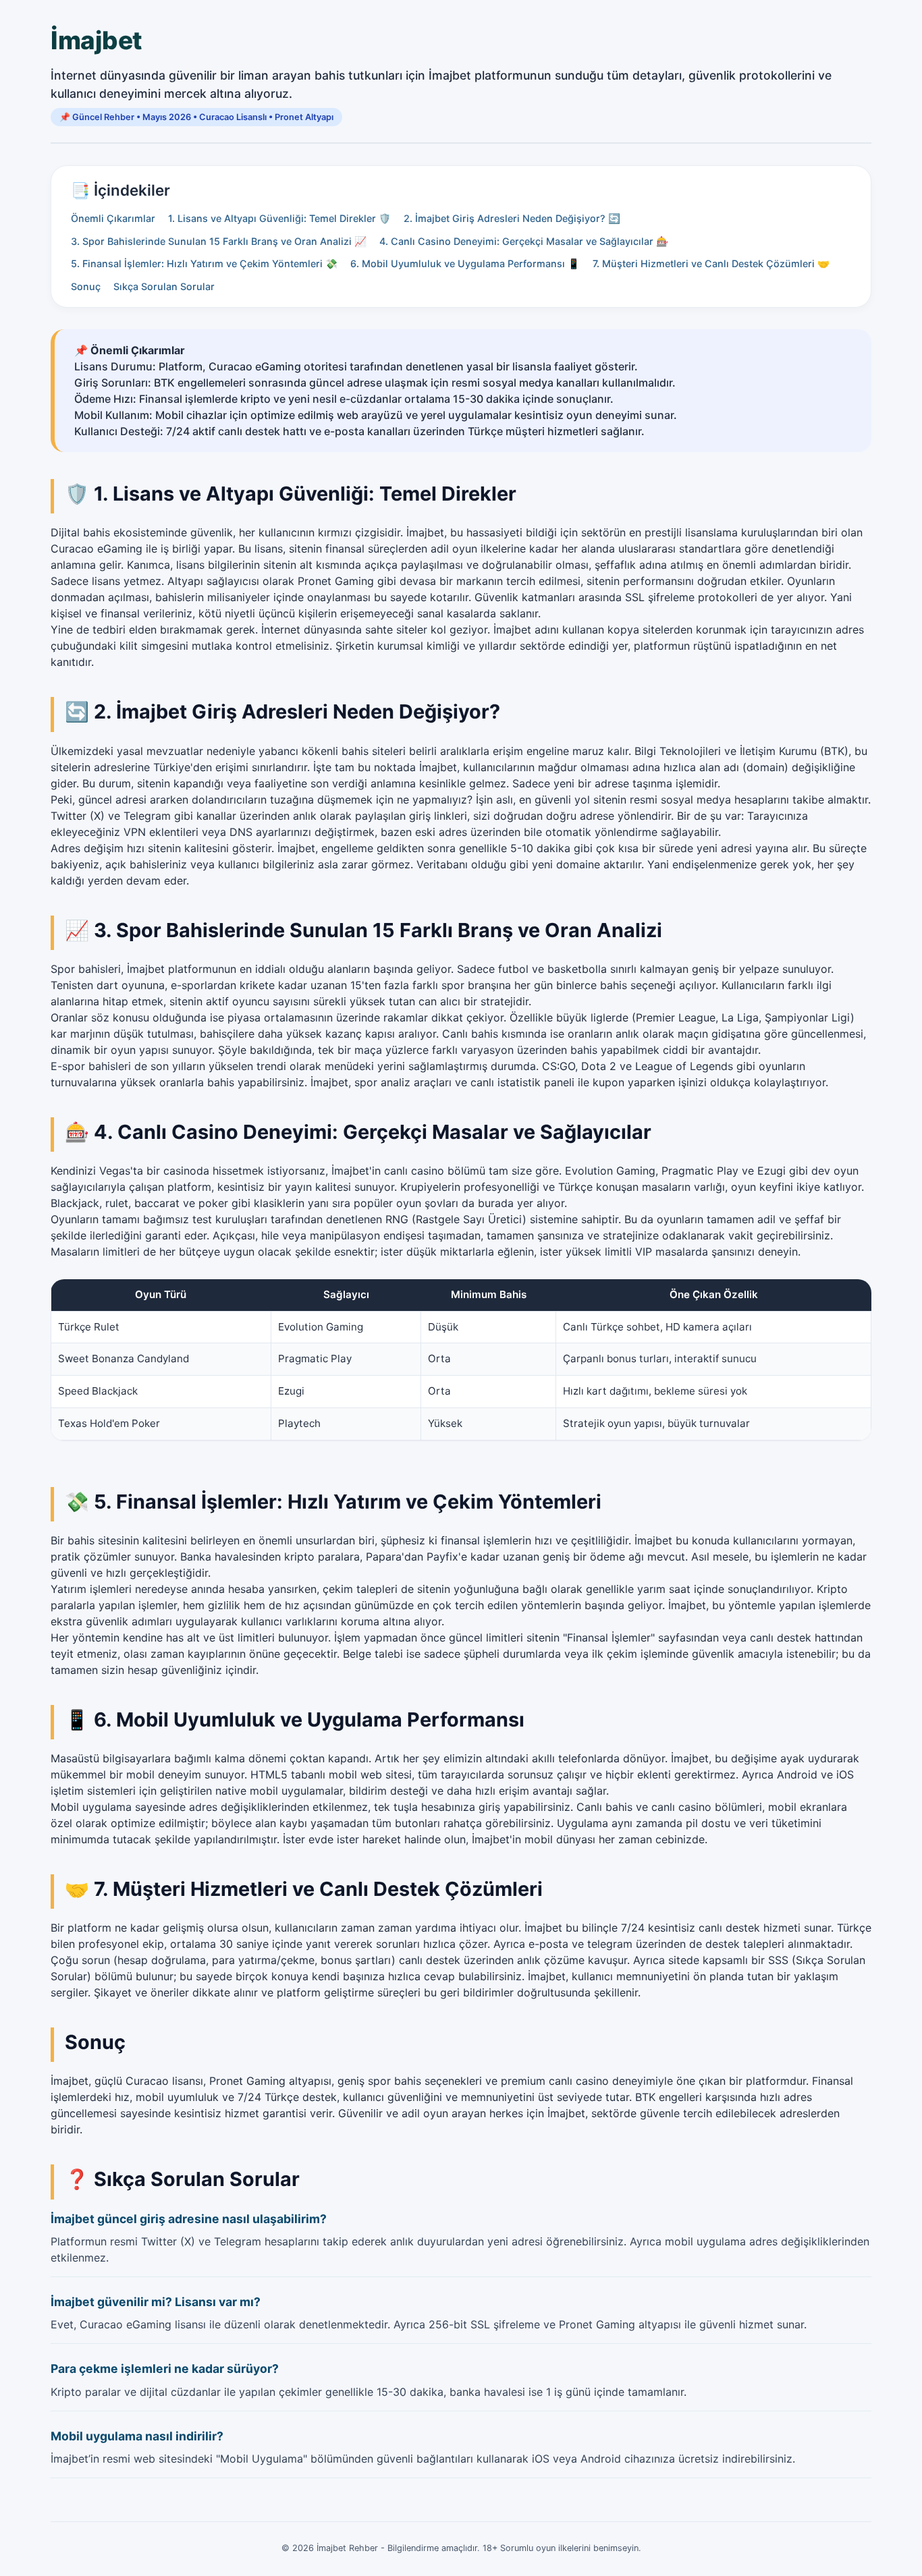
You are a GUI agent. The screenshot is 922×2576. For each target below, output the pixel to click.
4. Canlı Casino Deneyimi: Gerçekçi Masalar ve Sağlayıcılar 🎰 (524, 241)
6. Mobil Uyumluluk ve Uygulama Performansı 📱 (465, 263)
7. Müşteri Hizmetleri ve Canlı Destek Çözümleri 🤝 (711, 263)
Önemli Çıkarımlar (113, 218)
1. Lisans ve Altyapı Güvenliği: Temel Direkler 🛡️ (279, 218)
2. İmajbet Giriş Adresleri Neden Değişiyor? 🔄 (512, 218)
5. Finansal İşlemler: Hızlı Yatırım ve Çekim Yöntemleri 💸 (204, 263)
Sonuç (86, 286)
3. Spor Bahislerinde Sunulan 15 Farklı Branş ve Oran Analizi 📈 (219, 241)
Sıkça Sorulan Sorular (164, 286)
